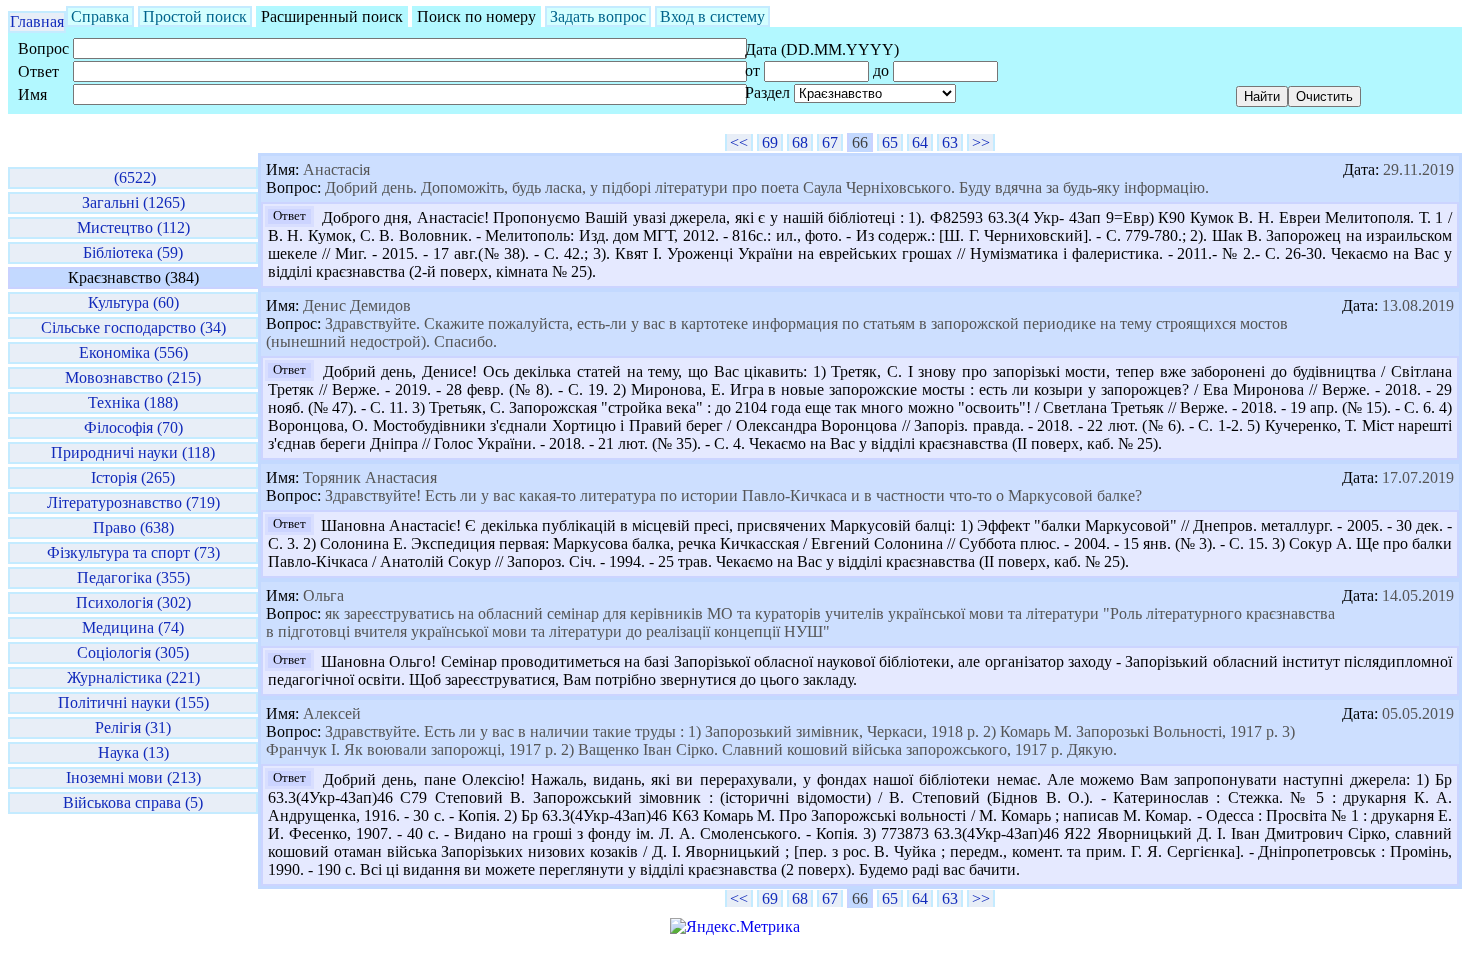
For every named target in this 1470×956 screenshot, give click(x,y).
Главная (37, 21)
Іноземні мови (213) (133, 777)
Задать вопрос (598, 16)
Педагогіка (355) (133, 577)
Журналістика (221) (133, 677)
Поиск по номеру (476, 16)
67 (830, 142)
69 (770, 142)
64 (920, 142)
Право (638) (133, 527)
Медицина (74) (133, 627)
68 (800, 142)
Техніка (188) (133, 402)
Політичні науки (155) (133, 702)
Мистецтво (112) (133, 227)
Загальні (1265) (133, 202)
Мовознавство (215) (133, 377)
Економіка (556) (133, 352)
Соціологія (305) (133, 652)
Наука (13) (133, 752)
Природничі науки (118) (133, 452)
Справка (100, 16)
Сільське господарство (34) (133, 327)
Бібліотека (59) (133, 252)
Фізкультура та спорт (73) (133, 552)
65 (890, 142)
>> (981, 142)
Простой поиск (195, 16)
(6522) (133, 177)
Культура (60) (133, 302)
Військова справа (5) (133, 802)
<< (739, 142)
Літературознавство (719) (133, 502)
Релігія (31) (133, 727)
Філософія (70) (133, 427)
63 (950, 142)
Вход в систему (712, 16)
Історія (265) (133, 477)
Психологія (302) (133, 602)
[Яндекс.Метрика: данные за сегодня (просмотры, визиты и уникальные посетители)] (735, 927)
